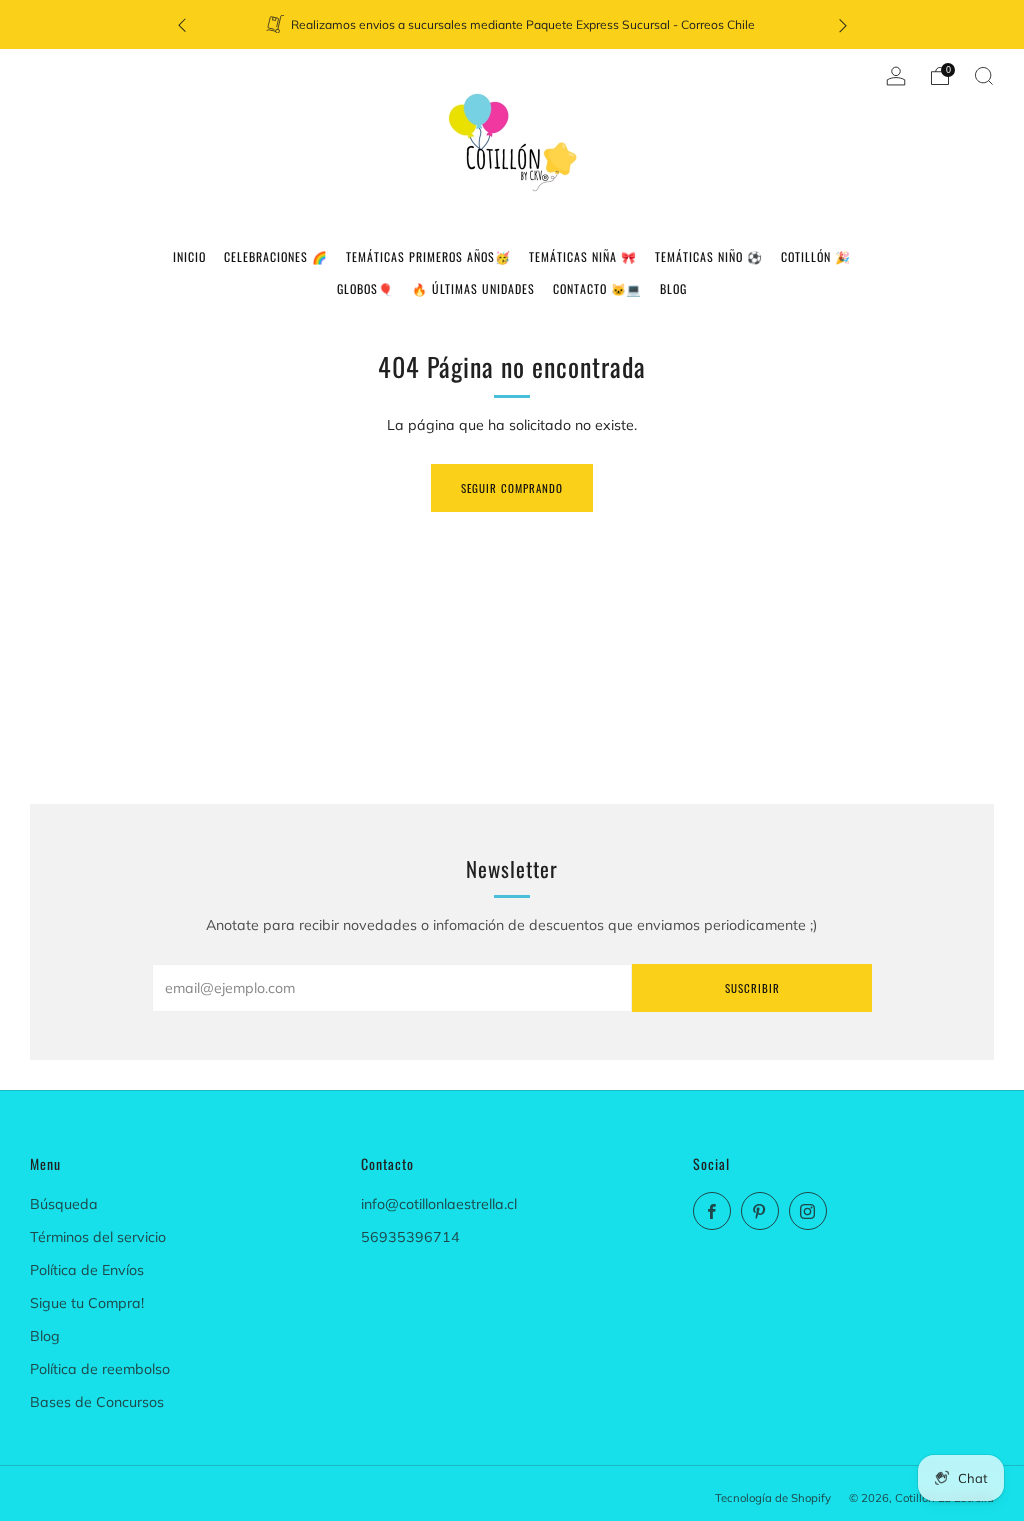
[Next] (843, 24)
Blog (45, 1336)
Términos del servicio (98, 1237)
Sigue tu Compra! (87, 1303)
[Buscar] (984, 76)
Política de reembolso (100, 1369)
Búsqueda (64, 1204)
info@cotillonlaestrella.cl (439, 1204)
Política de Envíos (87, 1270)
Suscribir (752, 988)
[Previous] (182, 24)
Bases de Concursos (97, 1402)
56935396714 (410, 1237)
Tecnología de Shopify (773, 1498)
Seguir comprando (512, 488)
